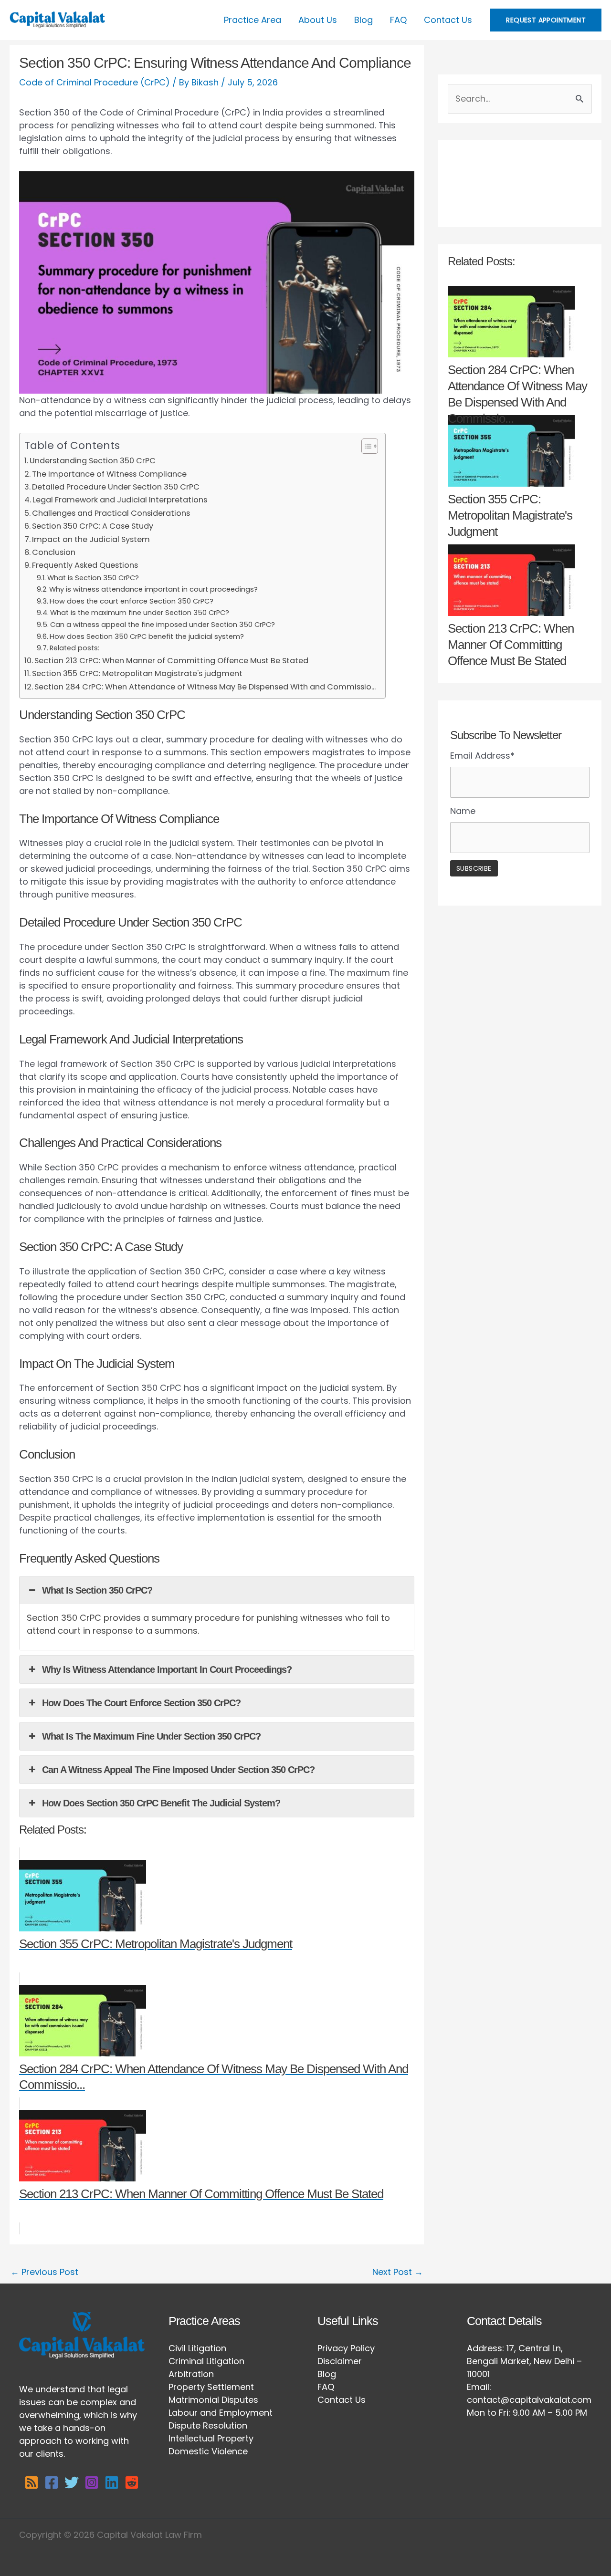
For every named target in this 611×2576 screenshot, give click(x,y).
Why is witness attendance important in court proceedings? (153, 589)
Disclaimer (340, 2361)
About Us (318, 20)
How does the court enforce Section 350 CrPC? (132, 601)
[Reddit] (132, 2482)
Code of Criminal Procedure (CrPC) (95, 82)
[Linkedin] (112, 2482)
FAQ (398, 20)
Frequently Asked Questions (85, 565)
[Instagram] (92, 2482)
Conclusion (54, 552)
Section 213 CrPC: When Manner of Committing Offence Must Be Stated (171, 661)
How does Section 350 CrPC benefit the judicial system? (147, 636)
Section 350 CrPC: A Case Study (93, 526)
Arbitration (191, 2374)
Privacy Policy (346, 2348)
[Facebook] (52, 2482)
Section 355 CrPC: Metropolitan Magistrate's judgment (137, 673)
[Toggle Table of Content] (365, 446)
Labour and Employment (221, 2413)
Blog (363, 20)
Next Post (398, 2272)
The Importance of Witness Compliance (109, 474)
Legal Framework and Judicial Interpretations (120, 500)
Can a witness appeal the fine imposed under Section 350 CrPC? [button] (178, 1770)
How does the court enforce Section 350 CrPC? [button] (141, 1703)
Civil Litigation (197, 2348)
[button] (546, 20)
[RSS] (32, 2482)
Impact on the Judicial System (91, 539)
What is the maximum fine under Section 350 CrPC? (140, 613)
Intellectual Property (211, 2438)
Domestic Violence (208, 2451)
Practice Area (253, 20)
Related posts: (74, 648)
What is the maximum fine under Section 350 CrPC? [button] (151, 1736)
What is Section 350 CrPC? (93, 578)
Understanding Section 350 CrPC (93, 461)
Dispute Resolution (208, 2425)
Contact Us (448, 20)
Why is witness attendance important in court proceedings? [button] (167, 1669)
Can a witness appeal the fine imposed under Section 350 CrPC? (163, 625)
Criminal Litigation (206, 2361)
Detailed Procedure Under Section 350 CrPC (116, 487)
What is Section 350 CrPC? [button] (97, 1590)
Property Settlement (211, 2387)
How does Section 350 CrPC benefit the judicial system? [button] (161, 1803)
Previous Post (44, 2272)
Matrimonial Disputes (213, 2400)
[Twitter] (72, 2482)
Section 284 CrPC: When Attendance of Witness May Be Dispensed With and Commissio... (205, 687)
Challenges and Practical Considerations (111, 513)
